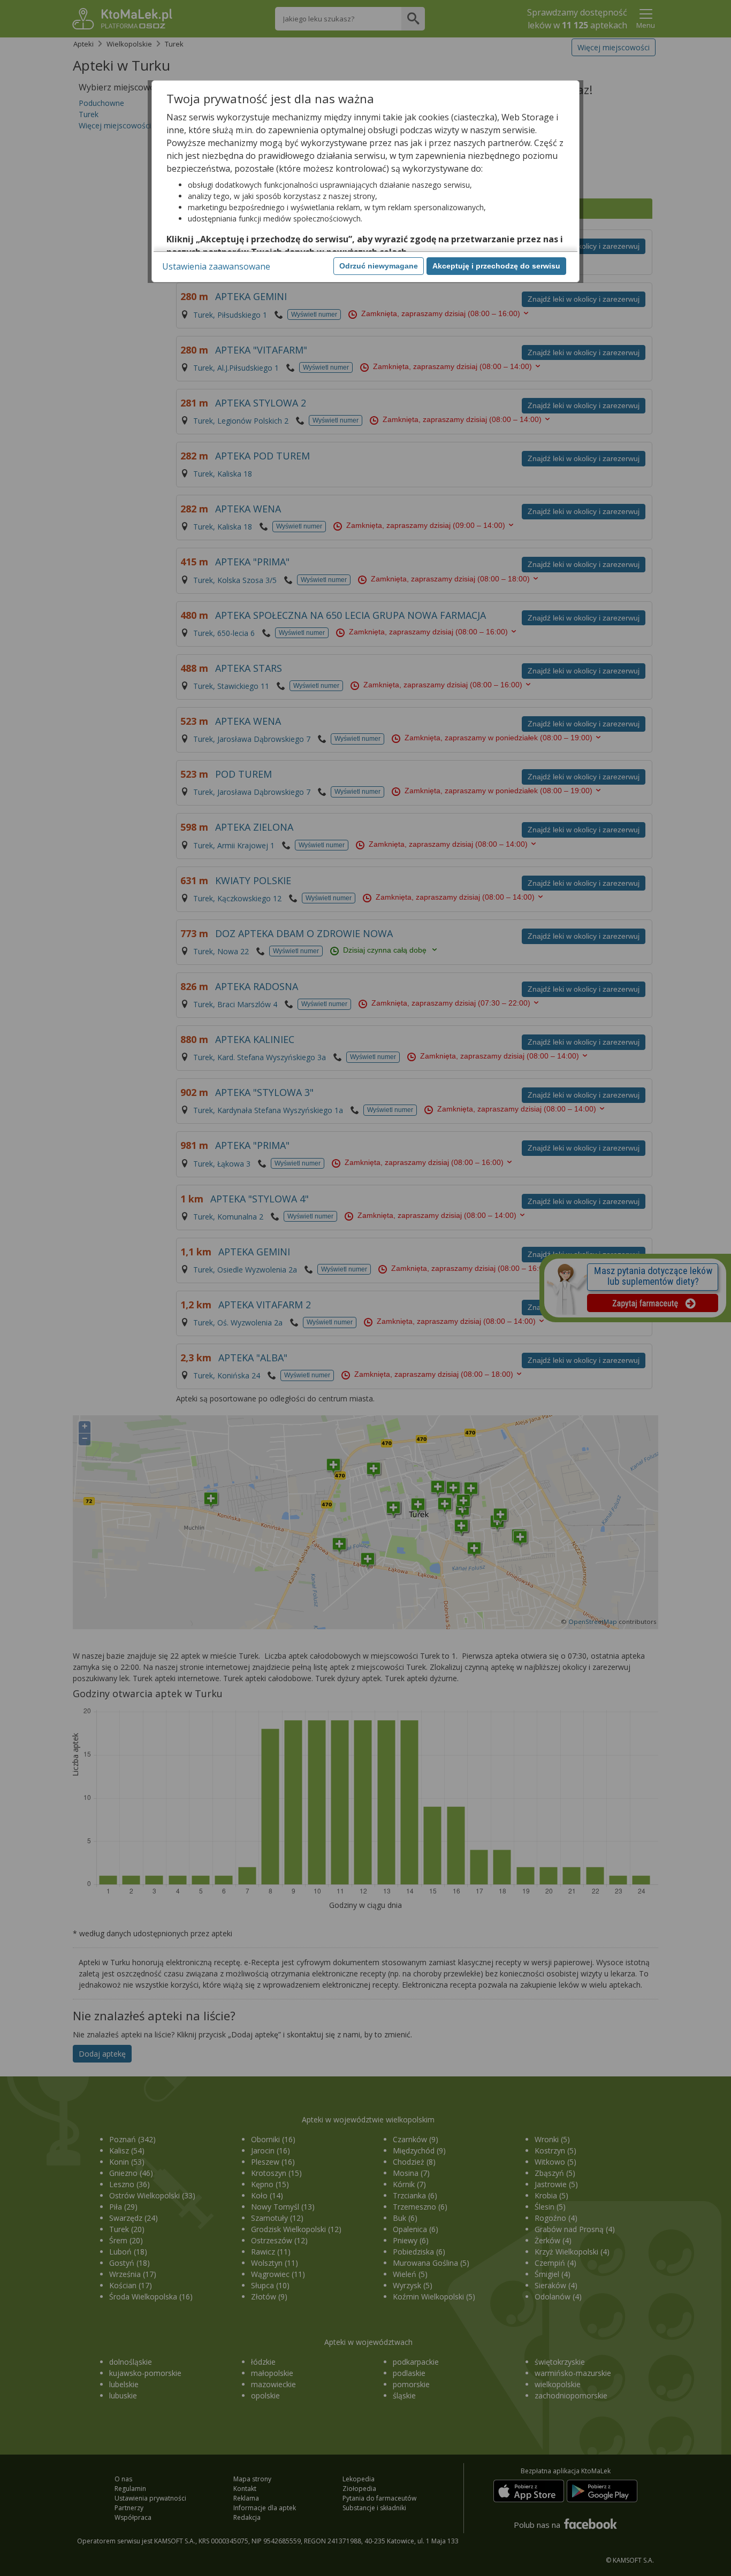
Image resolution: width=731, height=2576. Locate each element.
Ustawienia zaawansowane (216, 266)
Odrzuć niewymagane (379, 266)
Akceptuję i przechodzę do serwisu (496, 266)
